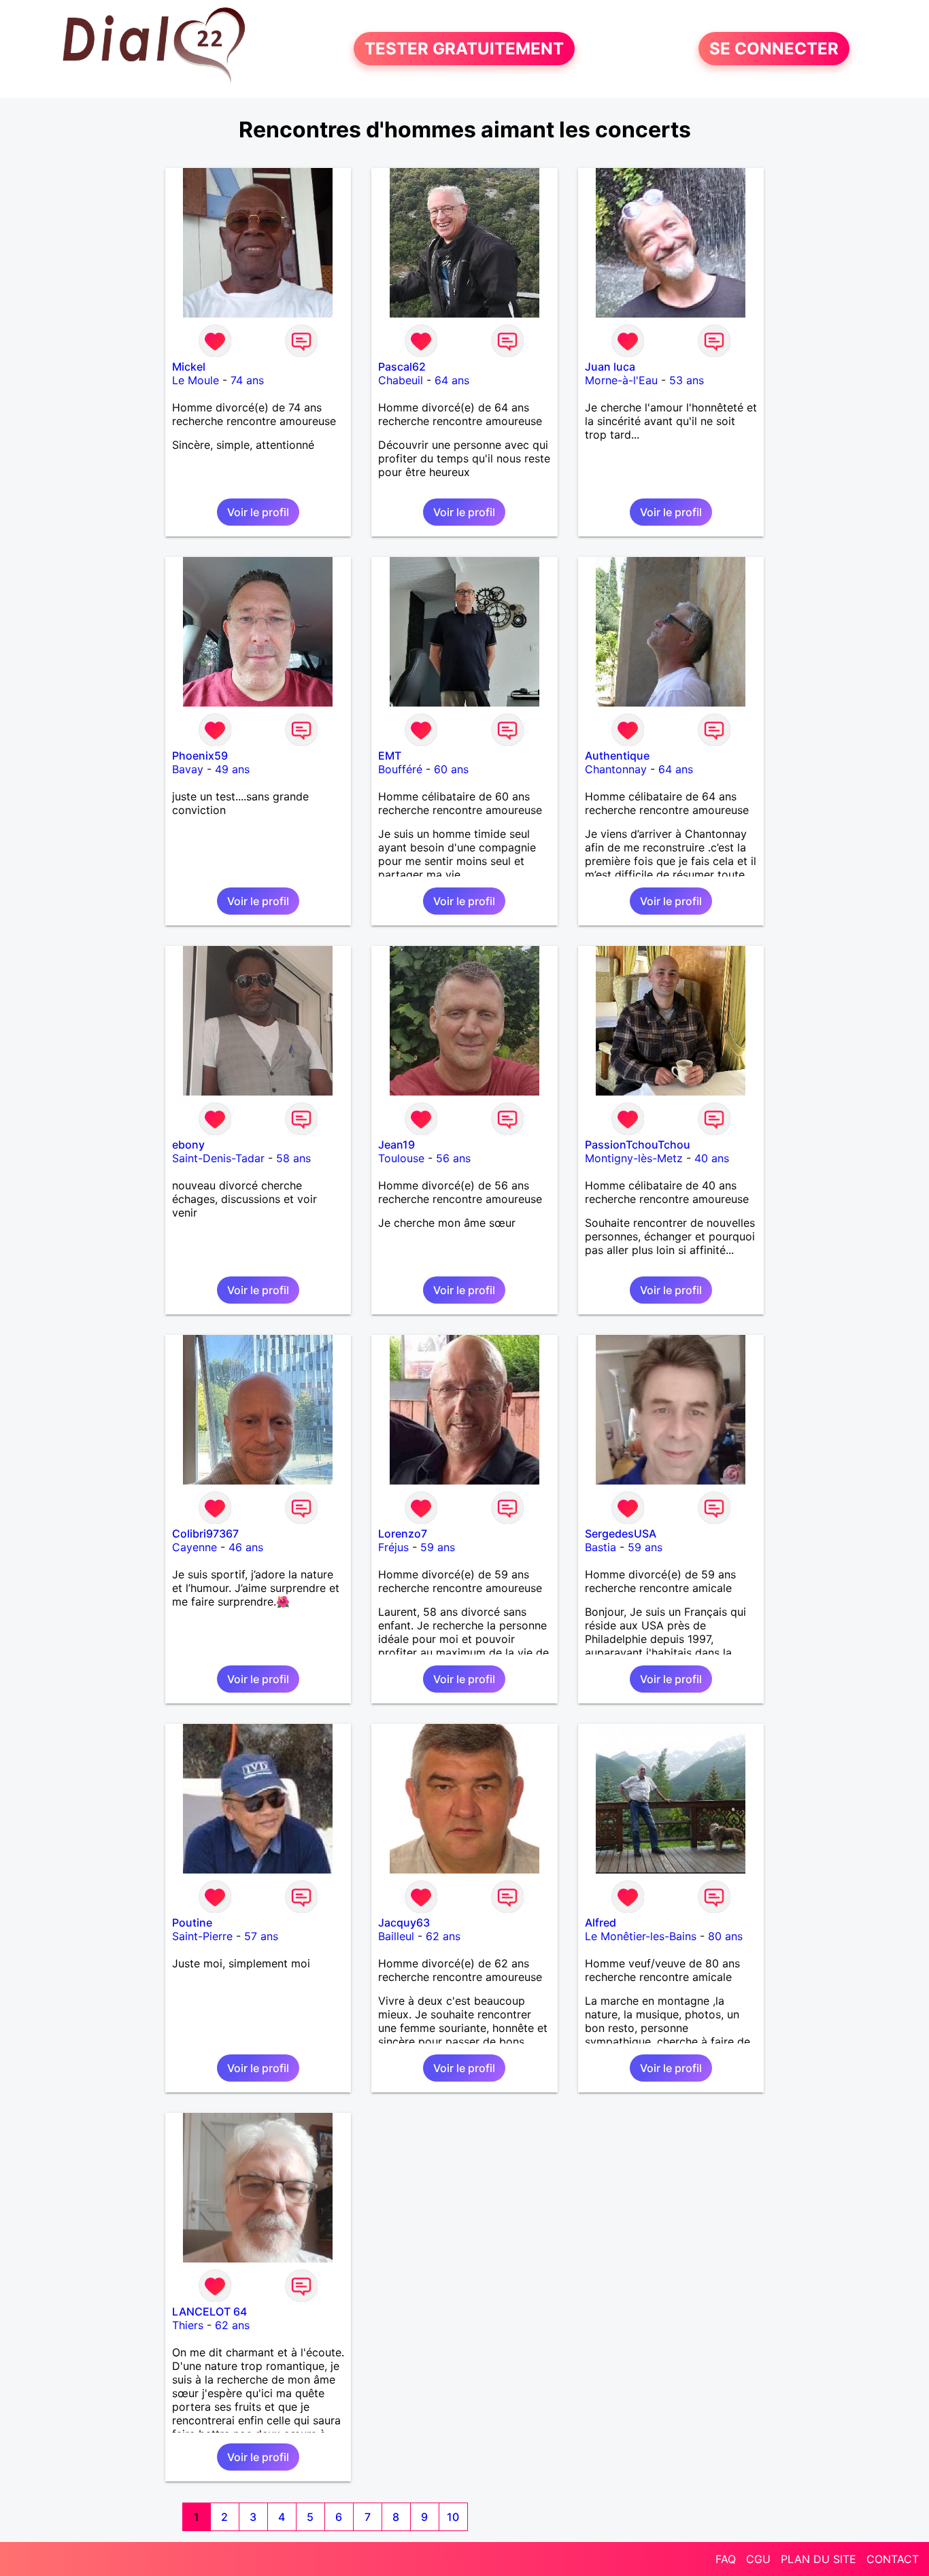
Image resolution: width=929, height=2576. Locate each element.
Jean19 (396, 1145)
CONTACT (893, 2559)
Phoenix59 (200, 756)
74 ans (247, 380)
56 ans (453, 1158)
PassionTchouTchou (638, 1145)
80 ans (725, 1936)
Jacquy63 (404, 1922)
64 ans (452, 380)
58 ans (293, 1158)
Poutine (192, 1922)
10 (453, 2517)
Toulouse (401, 1158)
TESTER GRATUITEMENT (464, 49)
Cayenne (195, 1547)
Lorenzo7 (403, 1533)
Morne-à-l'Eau (621, 380)
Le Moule (196, 380)
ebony (188, 1145)
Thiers (188, 2325)
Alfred (601, 1922)
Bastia (601, 1547)
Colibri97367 (205, 1533)
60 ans (451, 769)
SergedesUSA (621, 1533)
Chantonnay (616, 769)
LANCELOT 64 (209, 2311)
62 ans (443, 1936)
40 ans (712, 1158)
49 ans (232, 769)
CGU (758, 2559)
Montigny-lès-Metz (634, 1158)
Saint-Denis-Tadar (218, 1158)
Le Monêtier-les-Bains (641, 1936)
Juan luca (610, 367)
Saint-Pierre (202, 1936)
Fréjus (393, 1547)
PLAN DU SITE (818, 2559)
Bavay (188, 769)
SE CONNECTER (774, 49)
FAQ (726, 2559)
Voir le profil (258, 512)
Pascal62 (402, 367)
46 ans (246, 1547)
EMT (390, 756)
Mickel (189, 367)
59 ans (438, 1547)
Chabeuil (401, 380)
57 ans (261, 1936)
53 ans (687, 380)
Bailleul (396, 1936)
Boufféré (400, 769)
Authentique (617, 756)
